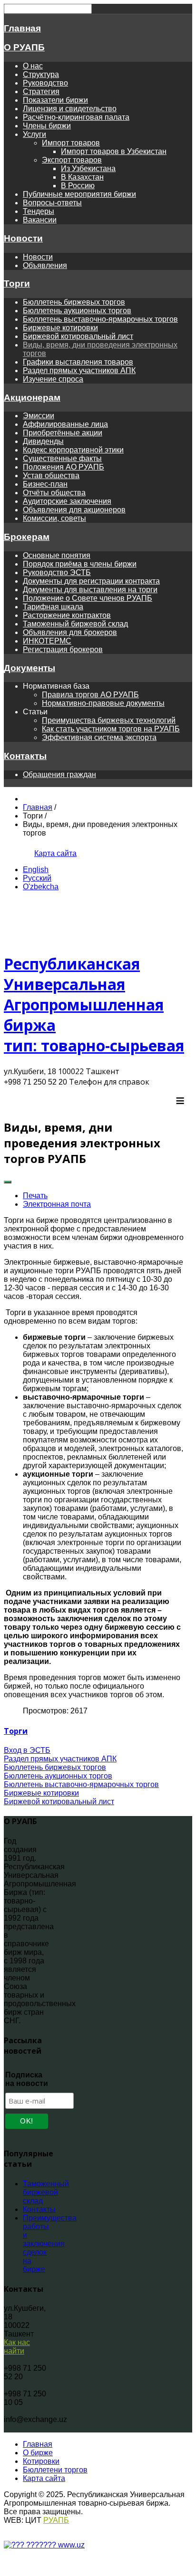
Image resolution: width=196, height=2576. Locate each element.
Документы (29, 668)
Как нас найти (17, 2347)
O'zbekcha (41, 887)
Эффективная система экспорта (99, 737)
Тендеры (39, 211)
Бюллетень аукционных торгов (77, 311)
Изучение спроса (53, 379)
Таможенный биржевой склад (75, 624)
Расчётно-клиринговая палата (76, 117)
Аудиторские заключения (67, 501)
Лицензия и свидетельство (70, 109)
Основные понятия (57, 555)
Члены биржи (47, 126)
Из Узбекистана (88, 168)
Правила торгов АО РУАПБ (90, 695)
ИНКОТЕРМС (47, 641)
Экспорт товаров (72, 160)
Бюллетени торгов (55, 2470)
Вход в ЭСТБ (27, 1750)
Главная (22, 28)
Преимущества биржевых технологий (109, 720)
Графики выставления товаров (78, 362)
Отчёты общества (54, 493)
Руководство (45, 83)
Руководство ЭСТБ (57, 572)
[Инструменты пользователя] (8, 1182)
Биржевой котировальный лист (78, 336)
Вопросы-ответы (52, 203)
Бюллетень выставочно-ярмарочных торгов (100, 319)
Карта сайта (55, 853)
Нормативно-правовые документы (103, 703)
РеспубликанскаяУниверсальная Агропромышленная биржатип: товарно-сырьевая (94, 1004)
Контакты (25, 756)
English (36, 870)
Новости (23, 238)
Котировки (41, 2461)
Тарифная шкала (53, 607)
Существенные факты (62, 458)
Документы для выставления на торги (90, 590)
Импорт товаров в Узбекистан (114, 151)
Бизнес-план (45, 484)
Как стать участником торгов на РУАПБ (111, 729)
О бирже (38, 2453)
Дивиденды (43, 441)
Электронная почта (57, 1204)
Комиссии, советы (54, 518)
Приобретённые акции (63, 433)
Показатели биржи (55, 100)
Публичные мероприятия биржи (79, 194)
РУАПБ (56, 2520)
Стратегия (41, 91)
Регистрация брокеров (63, 649)
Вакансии (40, 220)
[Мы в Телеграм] (11, 853)
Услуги (34, 134)
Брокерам (27, 537)
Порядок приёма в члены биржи (80, 564)
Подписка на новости (27, 2079)
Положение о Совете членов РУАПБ (88, 598)
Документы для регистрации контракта (91, 581)
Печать (35, 1196)
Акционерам (32, 398)
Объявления (45, 265)
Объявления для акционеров (74, 510)
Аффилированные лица (65, 424)
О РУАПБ (24, 47)
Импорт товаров (71, 143)
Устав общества (51, 476)
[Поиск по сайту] (23, 853)
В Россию (78, 186)
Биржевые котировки (60, 328)
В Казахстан (82, 177)
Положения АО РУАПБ (64, 467)
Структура (41, 74)
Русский (37, 878)
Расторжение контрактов (67, 615)
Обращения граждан (59, 774)
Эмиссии (39, 416)
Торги (17, 284)
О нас (33, 66)
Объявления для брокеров (70, 632)
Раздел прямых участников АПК (79, 370)
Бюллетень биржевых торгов (74, 302)
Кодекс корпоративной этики (73, 450)
